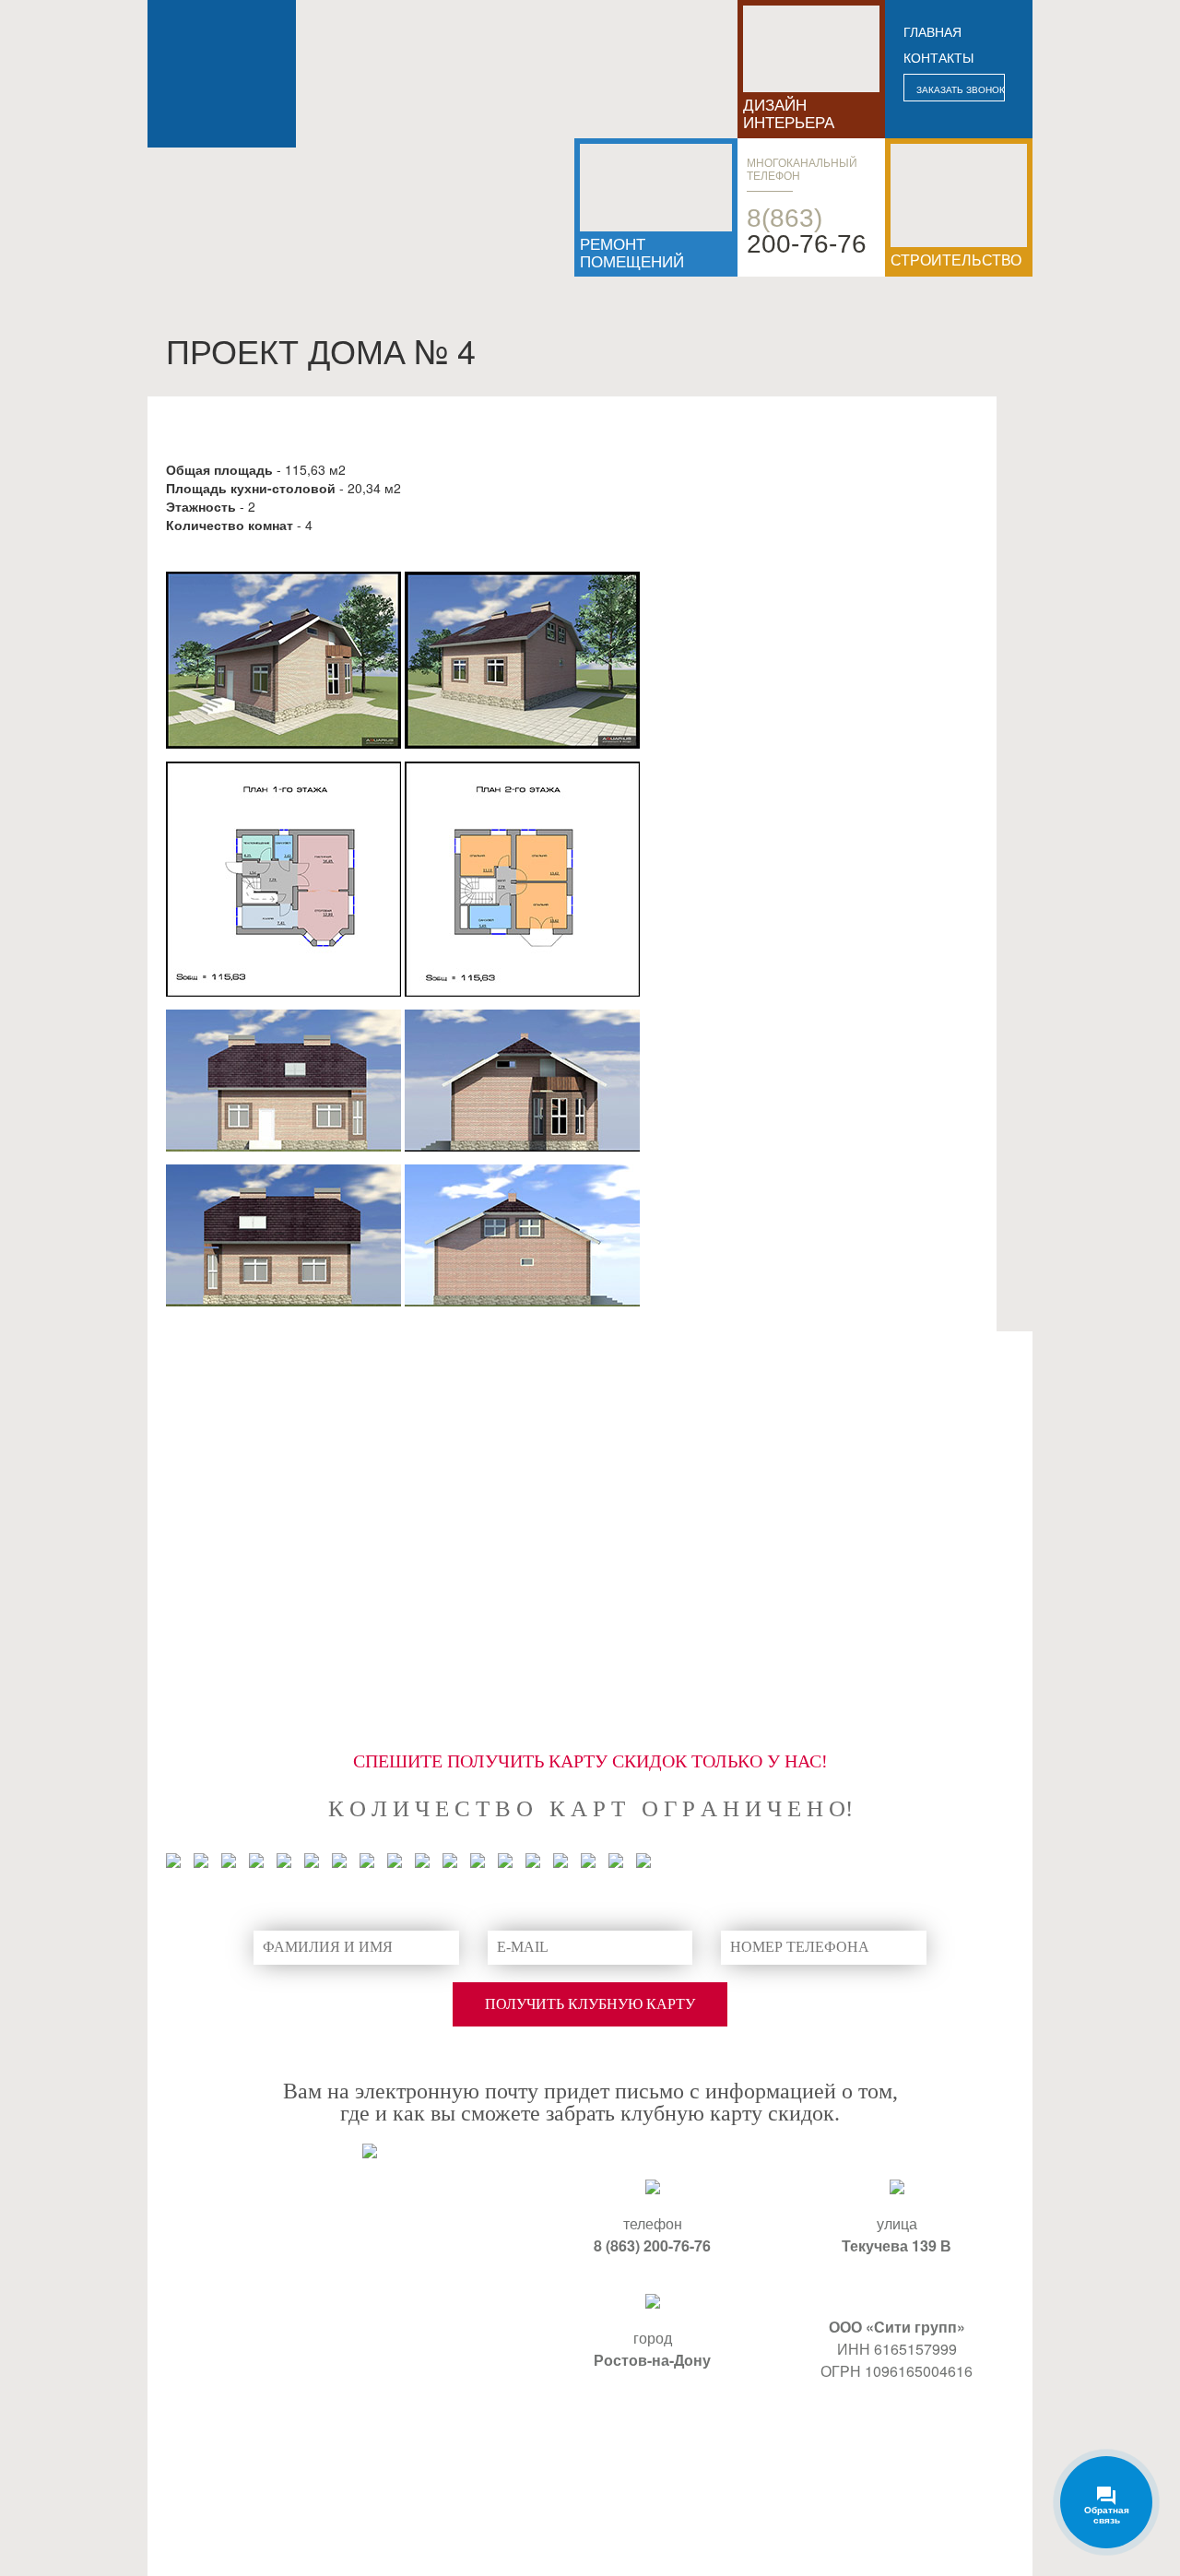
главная (932, 32)
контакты (938, 58)
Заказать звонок (961, 90)
